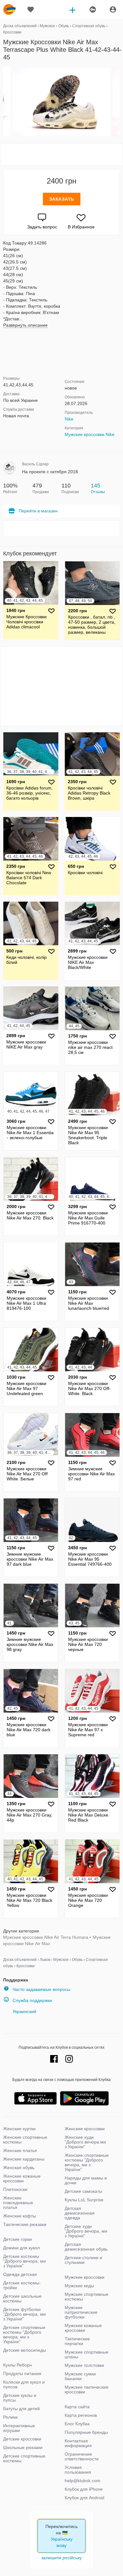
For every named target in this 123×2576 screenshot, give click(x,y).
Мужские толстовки (84, 2365)
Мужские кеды (79, 2286)
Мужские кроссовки (85, 2277)
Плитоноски (15, 2189)
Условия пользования (78, 2470)
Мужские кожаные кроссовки (83, 2328)
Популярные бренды (86, 2432)
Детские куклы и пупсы (20, 2398)
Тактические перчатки (77, 2341)
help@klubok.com (82, 2481)
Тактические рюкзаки (25, 2224)
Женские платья (20, 2150)
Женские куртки (19, 2129)
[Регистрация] (92, 9)
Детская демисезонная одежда (80, 2213)
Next (119, 102)
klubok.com (9, 9)
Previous (4, 102)
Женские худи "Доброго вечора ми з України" (85, 2142)
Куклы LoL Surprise (84, 2200)
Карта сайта (77, 2407)
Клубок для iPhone (84, 2489)
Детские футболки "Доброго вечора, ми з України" (24, 2314)
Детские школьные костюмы (22, 2298)
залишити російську (61, 2558)
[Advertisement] (61, 154)
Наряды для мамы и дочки (86, 2180)
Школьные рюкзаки (23, 2447)
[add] (73, 9)
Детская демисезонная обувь (86, 2247)
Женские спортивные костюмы (25, 2140)
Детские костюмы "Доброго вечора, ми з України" (24, 2261)
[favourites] (31, 9)
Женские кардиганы (24, 2159)
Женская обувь (19, 2168)
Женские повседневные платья (18, 2203)
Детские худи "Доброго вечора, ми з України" (86, 2231)
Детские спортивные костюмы (24, 2458)
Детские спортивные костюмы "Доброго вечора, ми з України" (24, 2334)
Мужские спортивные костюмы (87, 2297)
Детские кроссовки (22, 2439)
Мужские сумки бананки (80, 2376)
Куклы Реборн (18, 2365)
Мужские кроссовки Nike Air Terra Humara (46, 1937)
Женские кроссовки (85, 2129)
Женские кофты (20, 2216)
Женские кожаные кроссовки (22, 2178)
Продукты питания (22, 2373)
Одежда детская (20, 2274)
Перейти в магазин (38, 511)
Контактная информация (78, 2443)
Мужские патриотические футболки (81, 2312)
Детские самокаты (83, 2191)
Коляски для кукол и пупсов (24, 2384)
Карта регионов (81, 2415)
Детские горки (18, 2239)
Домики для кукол (21, 2248)
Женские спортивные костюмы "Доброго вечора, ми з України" (87, 2162)
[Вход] (113, 9)
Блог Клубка (77, 2424)
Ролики (10, 2417)
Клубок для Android (85, 2498)
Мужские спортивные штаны (87, 2354)
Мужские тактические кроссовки (87, 2389)
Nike (69, 419)
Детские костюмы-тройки (22, 2285)
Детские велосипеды (25, 2350)
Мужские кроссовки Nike (90, 434)
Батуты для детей (21, 2409)
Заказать (62, 199)
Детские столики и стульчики (83, 2260)
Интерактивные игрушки (19, 2428)
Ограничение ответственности (82, 2456)
